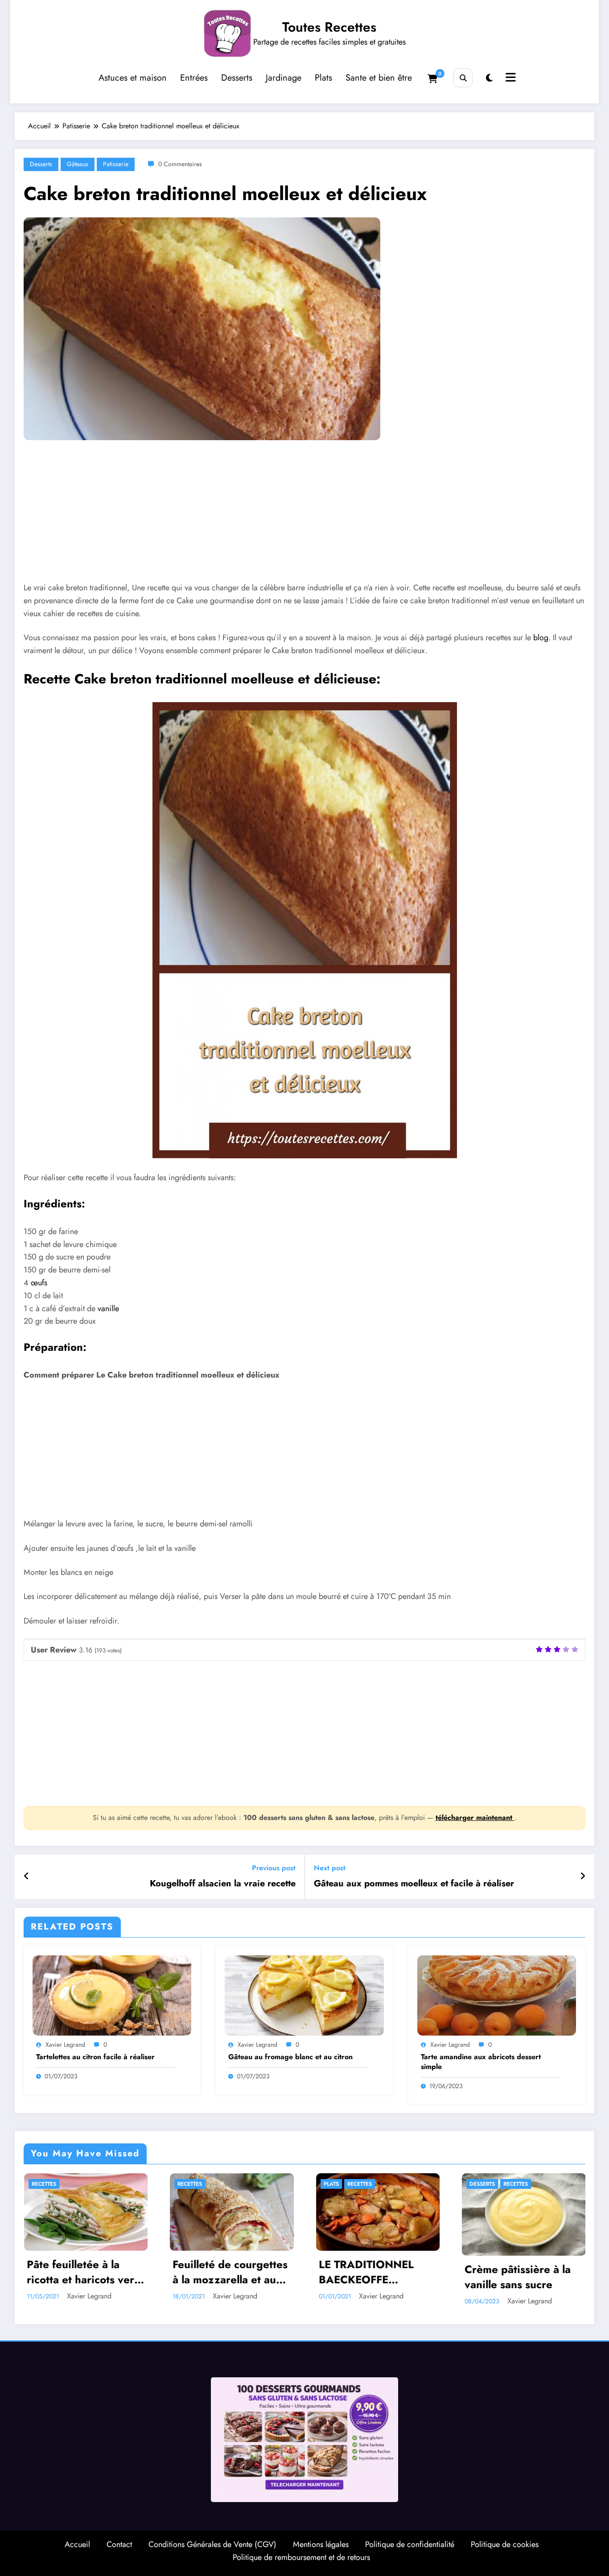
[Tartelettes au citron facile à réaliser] (112, 1995)
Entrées (194, 78)
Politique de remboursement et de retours (301, 2557)
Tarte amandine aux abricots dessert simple (481, 2062)
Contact (119, 2544)
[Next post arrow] (583, 1877)
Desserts (237, 78)
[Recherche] (463, 78)
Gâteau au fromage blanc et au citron (290, 2057)
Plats (323, 78)
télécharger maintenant (475, 1818)
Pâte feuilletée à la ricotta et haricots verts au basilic (85, 2272)
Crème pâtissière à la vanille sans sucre (518, 2277)
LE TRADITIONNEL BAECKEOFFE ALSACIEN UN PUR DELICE (368, 2272)
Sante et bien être (379, 78)
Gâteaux (78, 164)
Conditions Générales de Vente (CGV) (212, 2544)
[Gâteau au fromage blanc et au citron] (304, 1995)
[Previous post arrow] (27, 1877)
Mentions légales (321, 2544)
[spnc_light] (489, 78)
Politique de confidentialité (410, 2544)
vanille (108, 1308)
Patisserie (116, 164)
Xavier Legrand (65, 2044)
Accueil (77, 2544)
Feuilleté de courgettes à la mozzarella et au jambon (230, 2272)
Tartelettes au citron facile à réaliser (95, 2057)
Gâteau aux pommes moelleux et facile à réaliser (414, 1884)
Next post (330, 1868)
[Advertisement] (292, 518)
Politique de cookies (505, 2544)
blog (541, 638)
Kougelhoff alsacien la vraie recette (223, 1884)
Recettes (44, 2184)
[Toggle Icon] (510, 78)
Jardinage (284, 78)
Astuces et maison (133, 78)
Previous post (274, 1868)
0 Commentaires (180, 164)
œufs (39, 1283)
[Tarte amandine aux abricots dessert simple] (497, 1995)
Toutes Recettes (329, 27)
